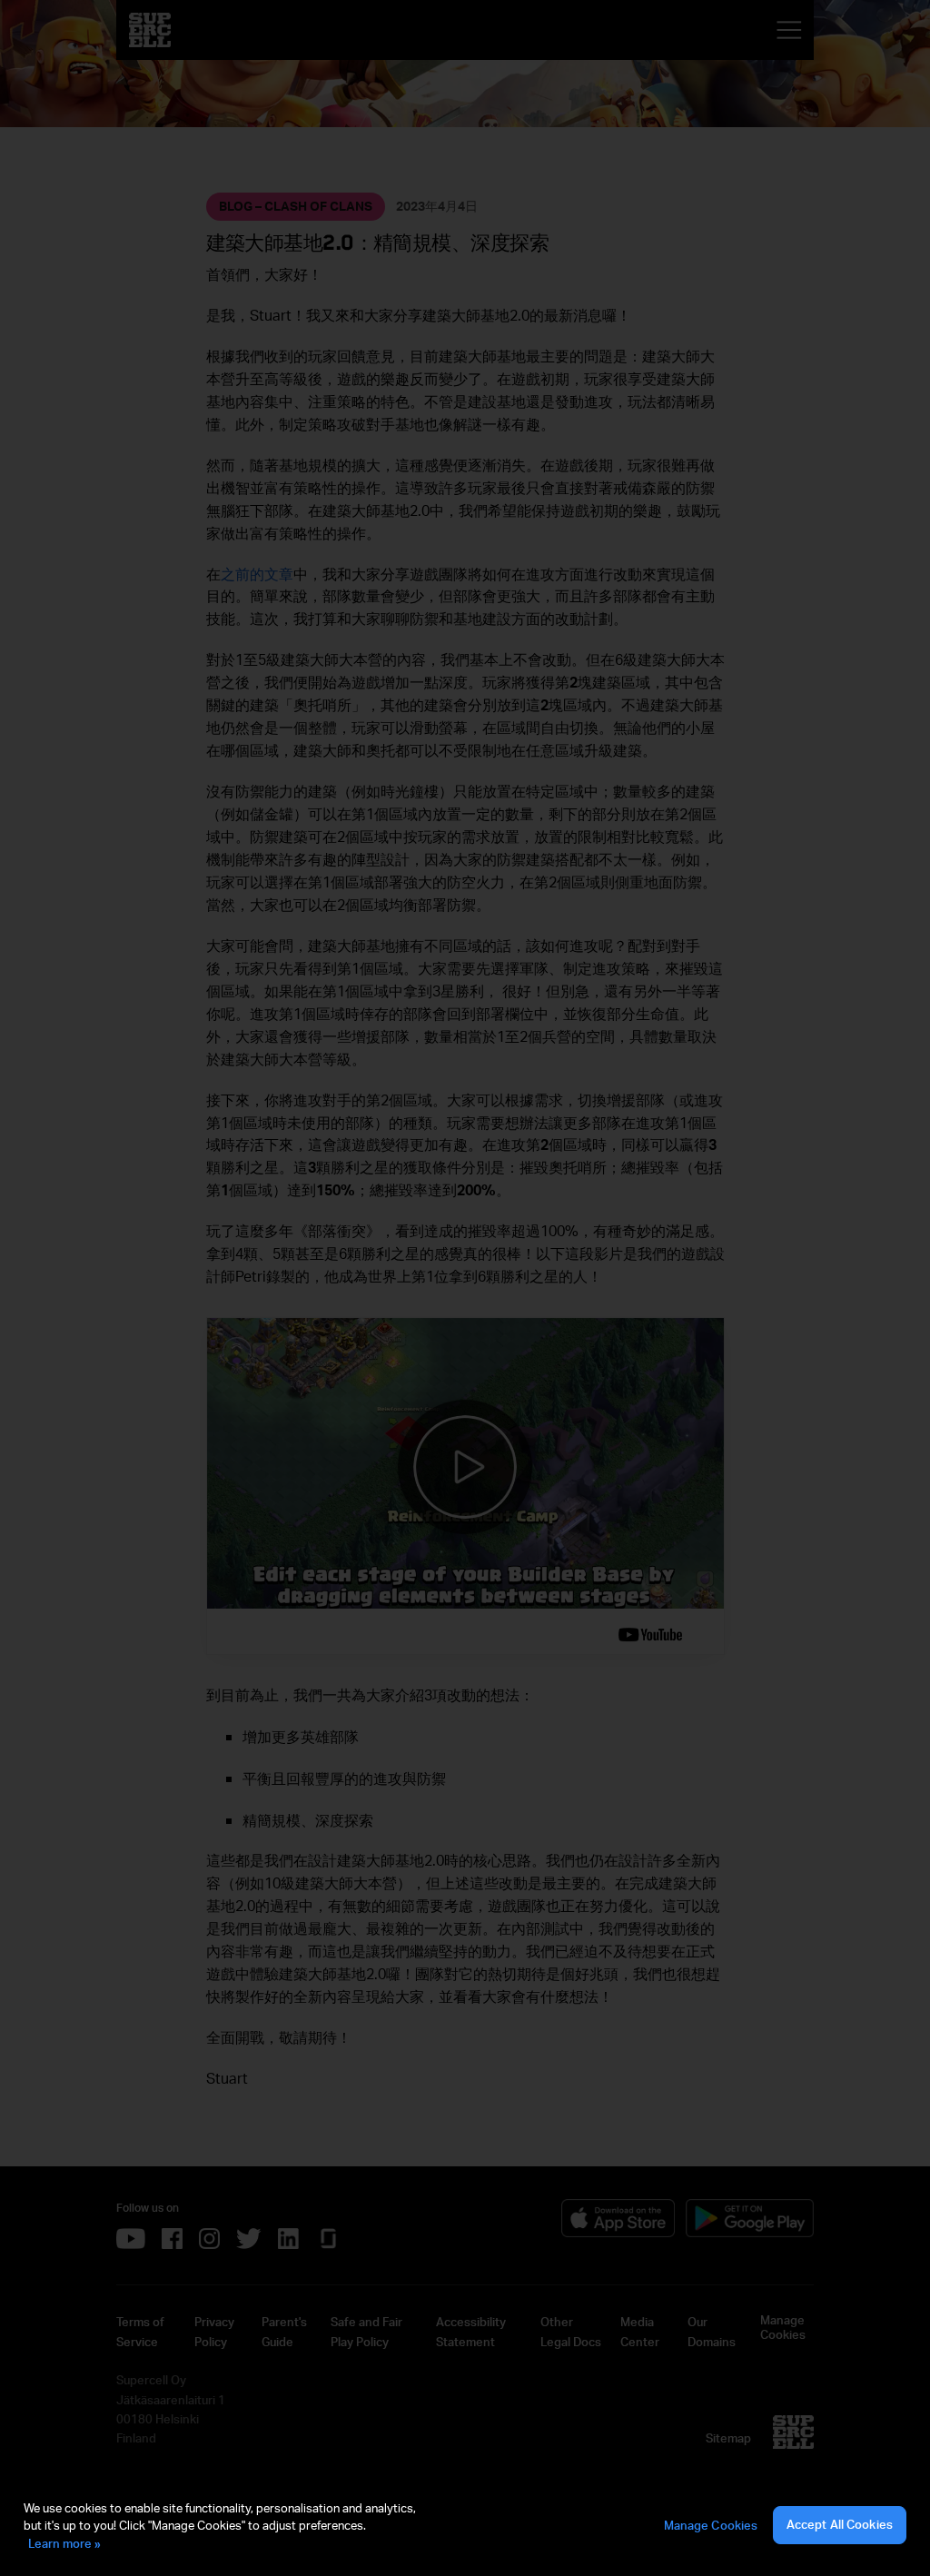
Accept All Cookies (840, 2524)
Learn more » (64, 2543)
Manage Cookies (711, 2525)
